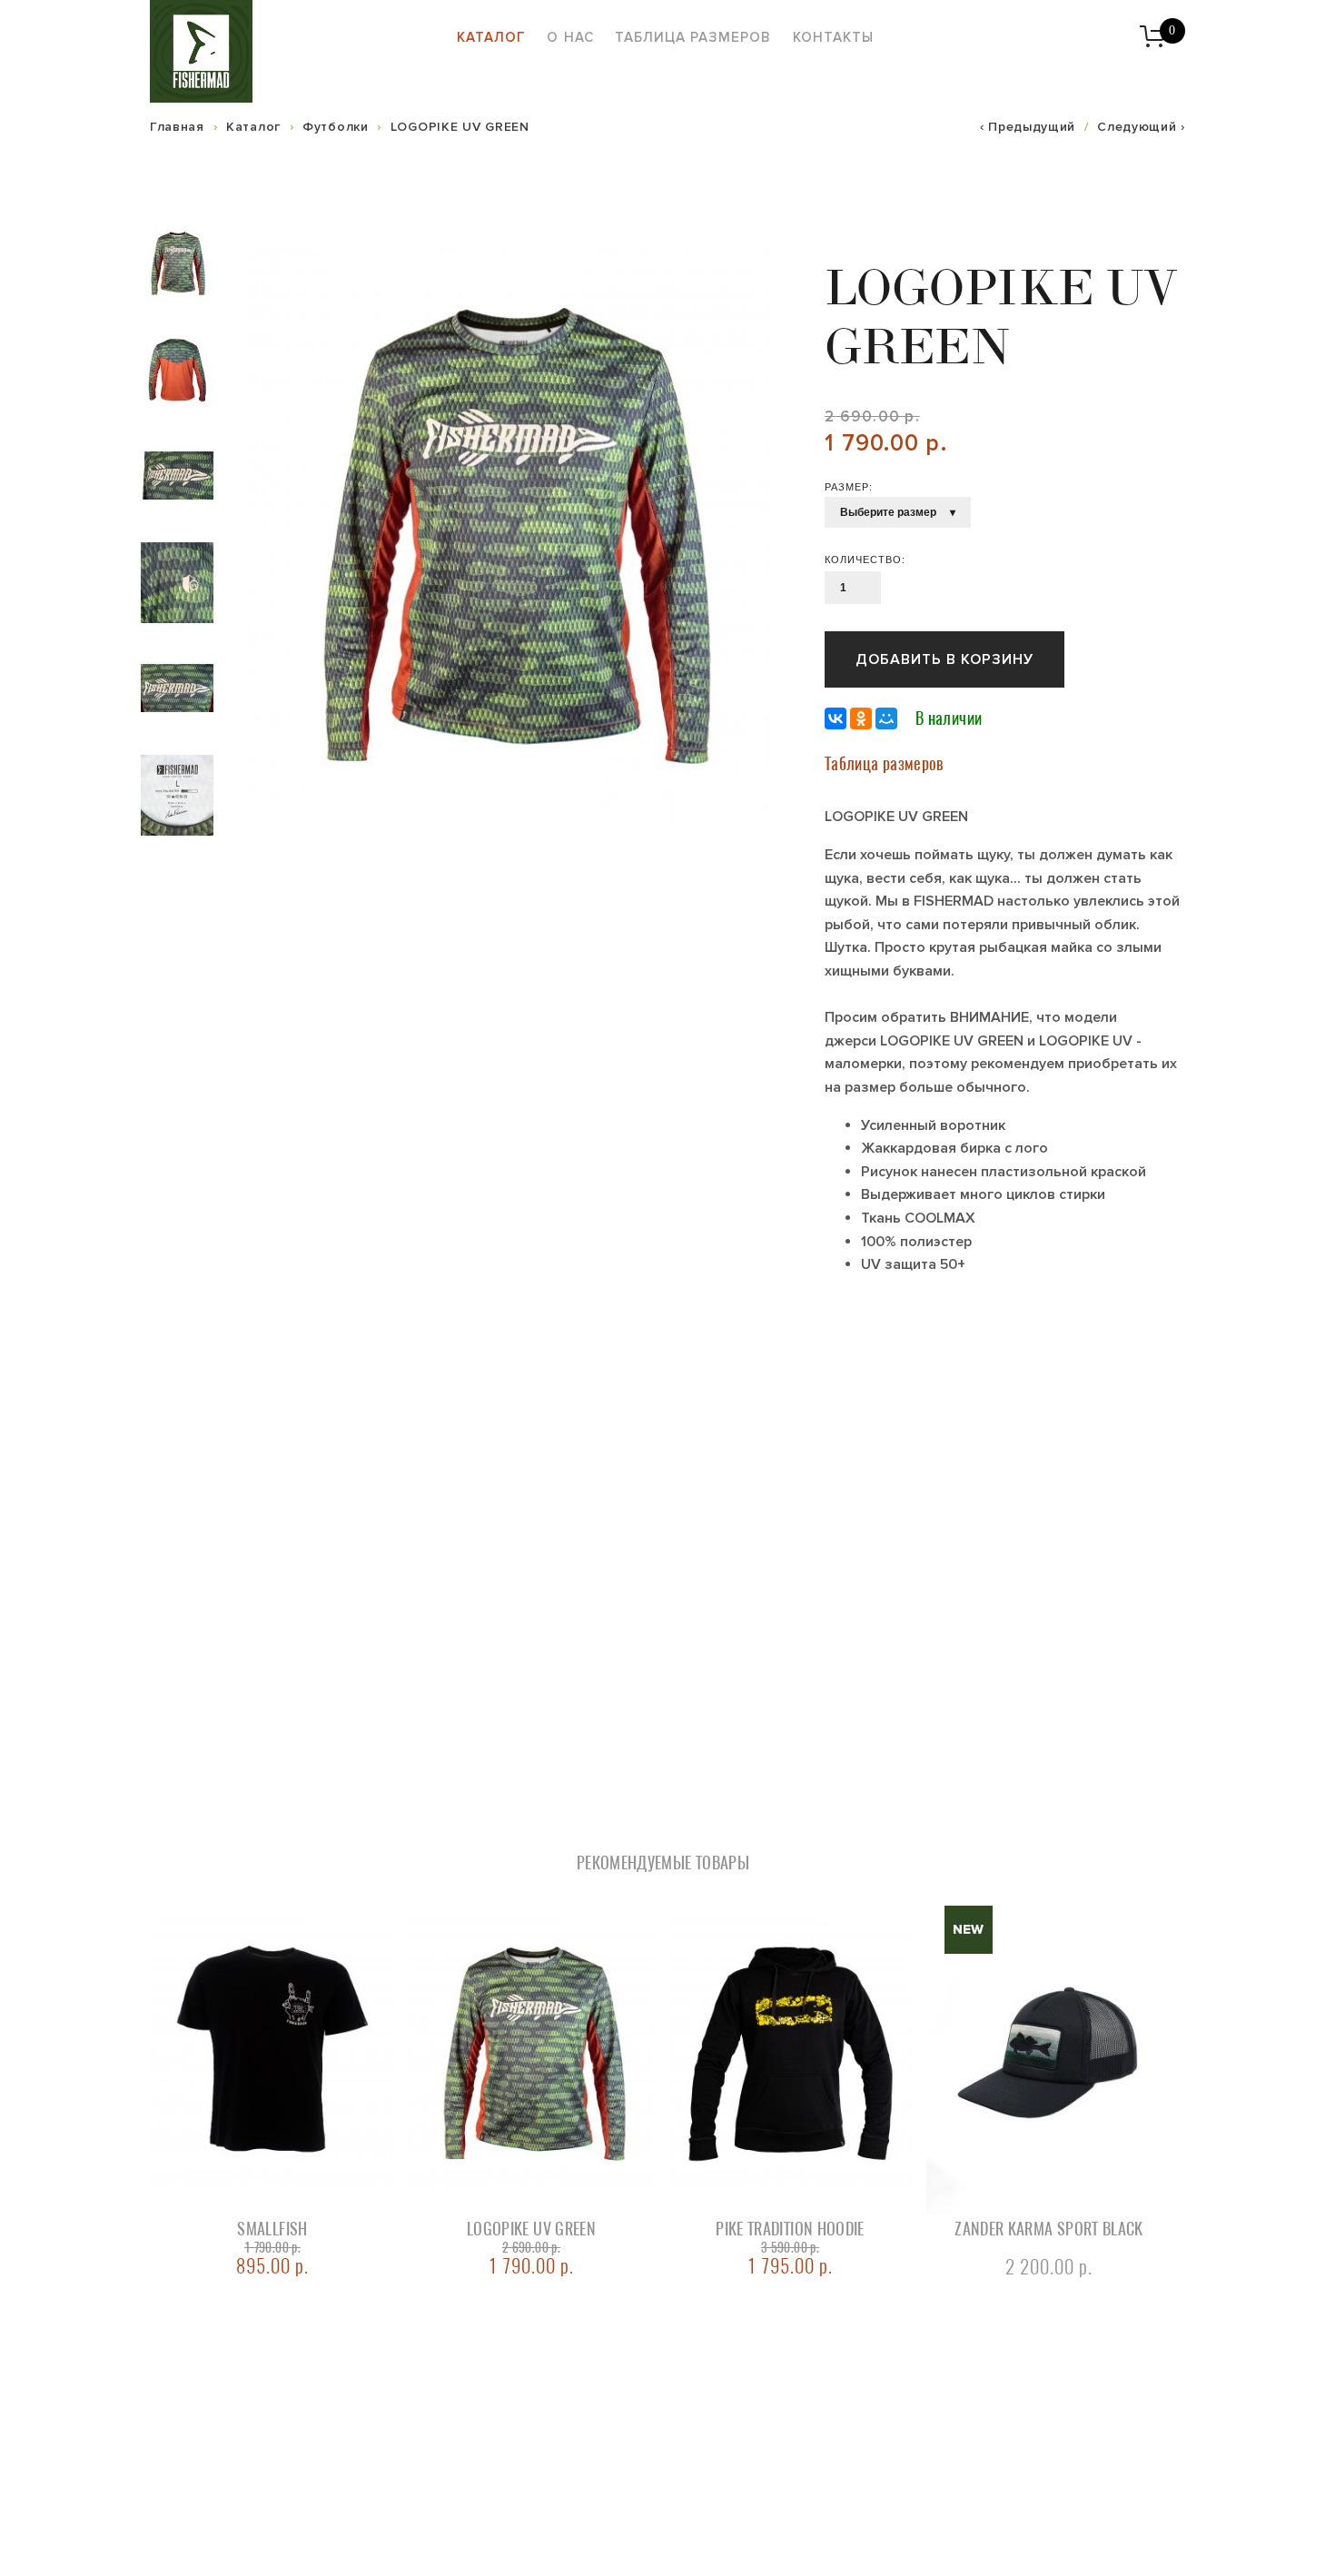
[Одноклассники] (861, 718)
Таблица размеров (693, 37)
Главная (177, 127)
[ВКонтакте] (836, 718)
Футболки (336, 127)
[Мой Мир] (886, 718)
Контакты (833, 37)
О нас (570, 37)
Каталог (491, 37)
